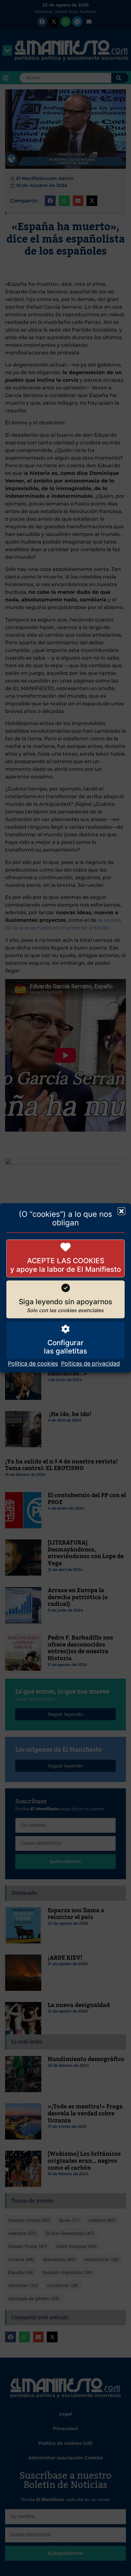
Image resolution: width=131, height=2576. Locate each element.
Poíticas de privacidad (90, 1364)
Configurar (65, 1343)
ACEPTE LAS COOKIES (66, 1261)
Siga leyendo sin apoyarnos (65, 1302)
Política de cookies (33, 1364)
